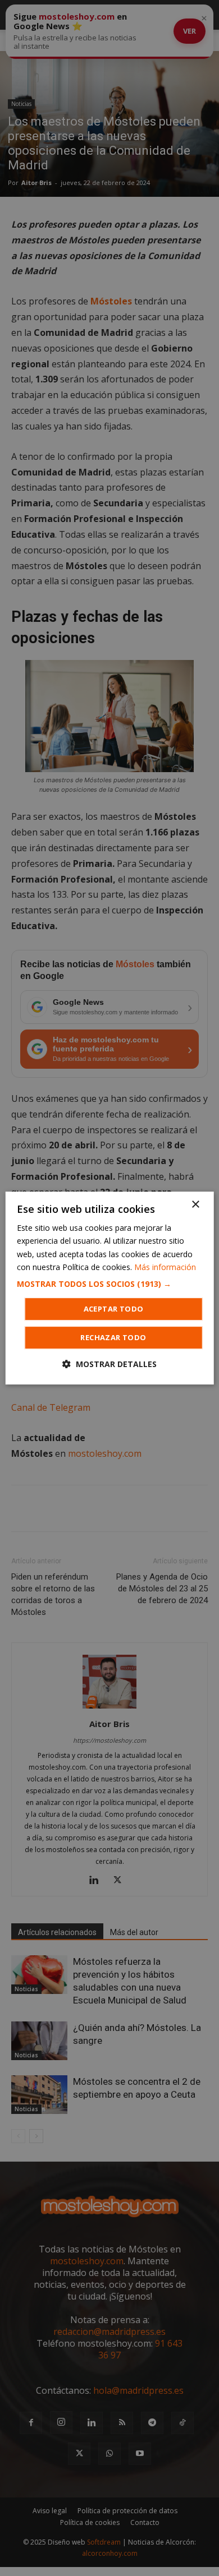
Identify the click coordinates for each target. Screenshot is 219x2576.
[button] (110, 1284)
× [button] (195, 1205)
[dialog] (110, 1288)
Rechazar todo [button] (113, 1337)
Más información (165, 1267)
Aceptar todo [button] (114, 1309)
